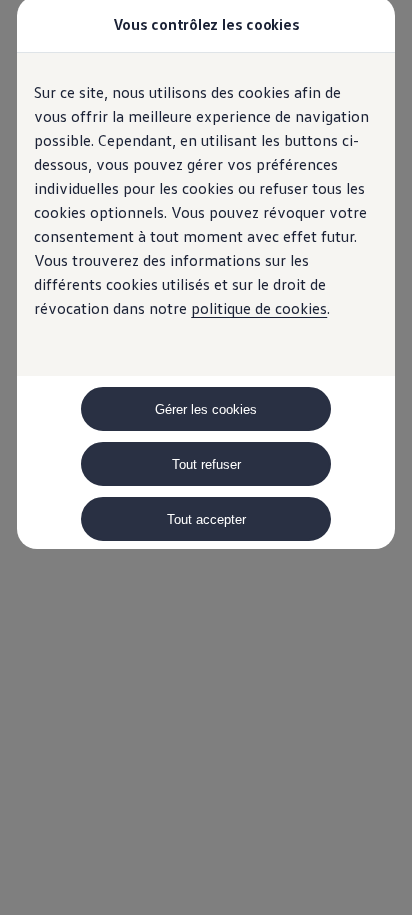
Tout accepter (206, 519)
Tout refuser (206, 464)
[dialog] (206, 457)
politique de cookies (259, 308)
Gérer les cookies (206, 409)
